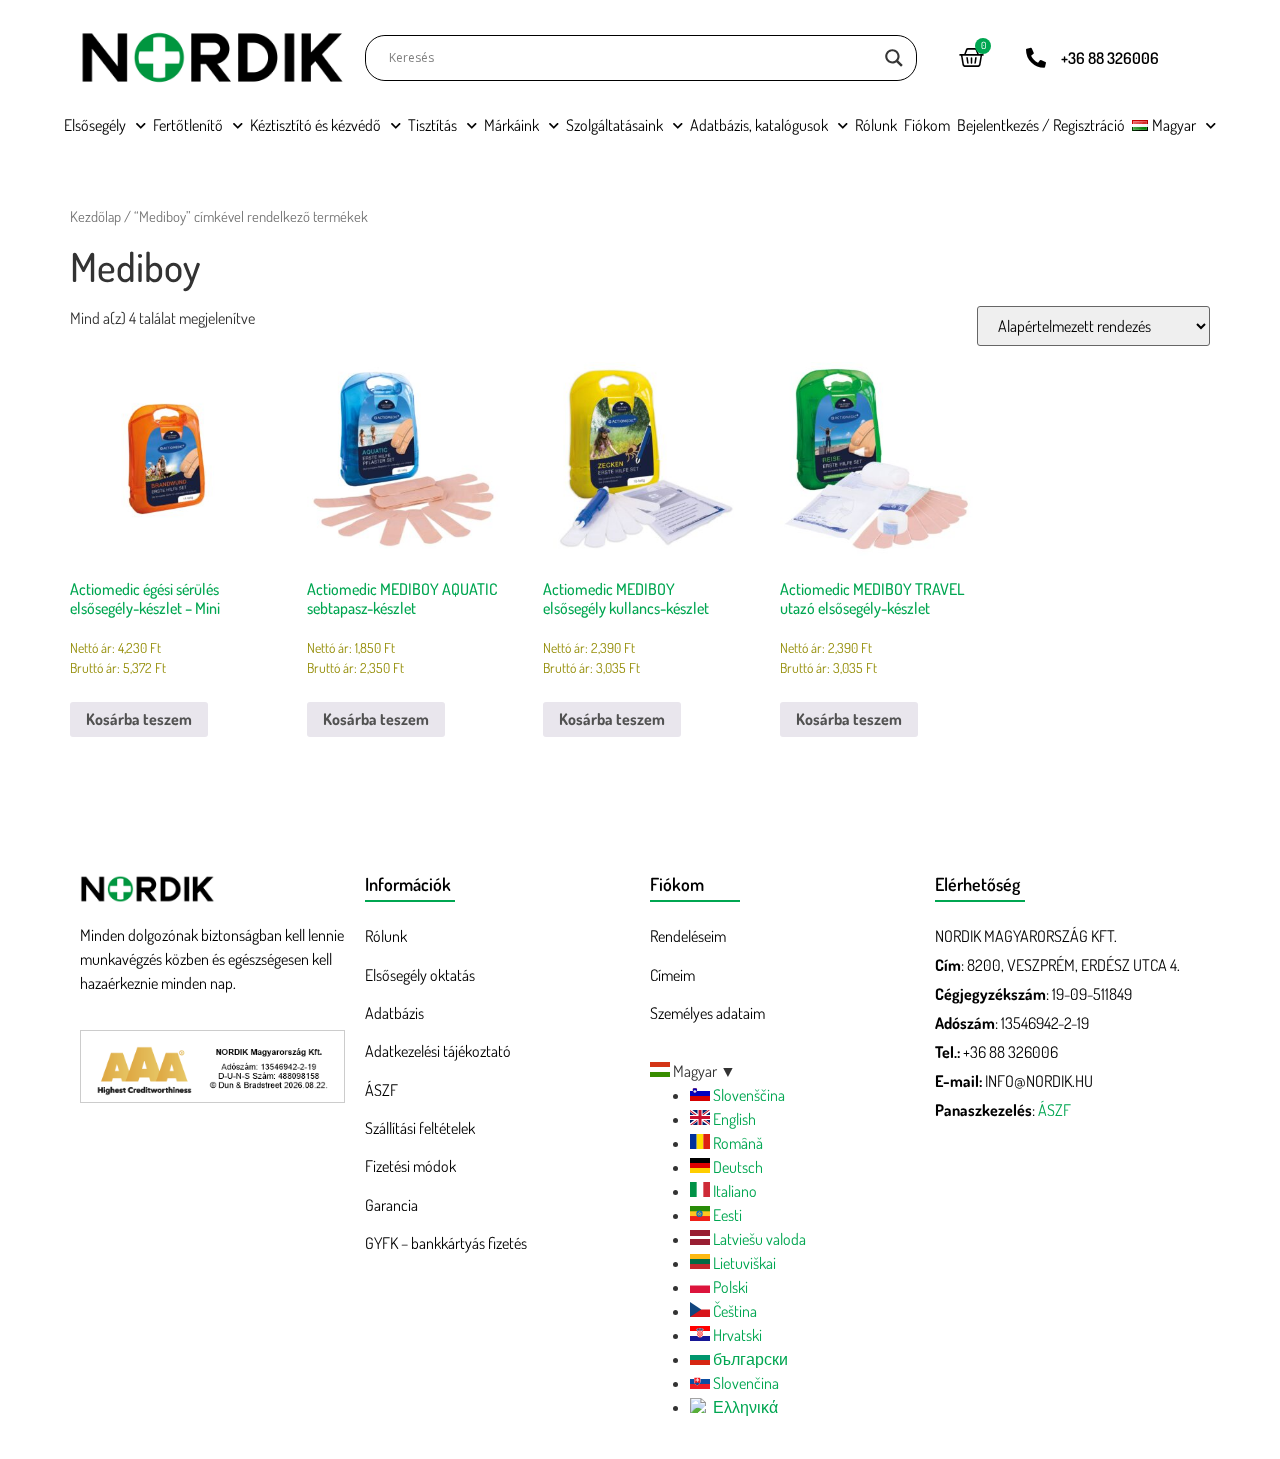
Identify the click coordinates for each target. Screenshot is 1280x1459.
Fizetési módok (410, 1166)
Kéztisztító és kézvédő (315, 125)
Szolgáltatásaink (614, 125)
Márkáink (511, 125)
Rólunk (876, 125)
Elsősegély (95, 125)
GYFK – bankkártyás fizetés (446, 1243)
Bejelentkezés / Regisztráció (1041, 125)
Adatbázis (394, 1013)
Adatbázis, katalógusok (759, 125)
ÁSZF (381, 1090)
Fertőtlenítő (188, 125)
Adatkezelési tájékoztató (438, 1051)
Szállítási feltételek (420, 1128)
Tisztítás (432, 125)
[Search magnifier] (894, 58)
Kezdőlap (95, 216)
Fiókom (927, 125)
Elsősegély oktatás (420, 975)
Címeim (672, 975)
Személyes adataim (707, 1013)
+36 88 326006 (1110, 58)
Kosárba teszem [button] (139, 719)
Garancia (391, 1205)
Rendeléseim (688, 936)
